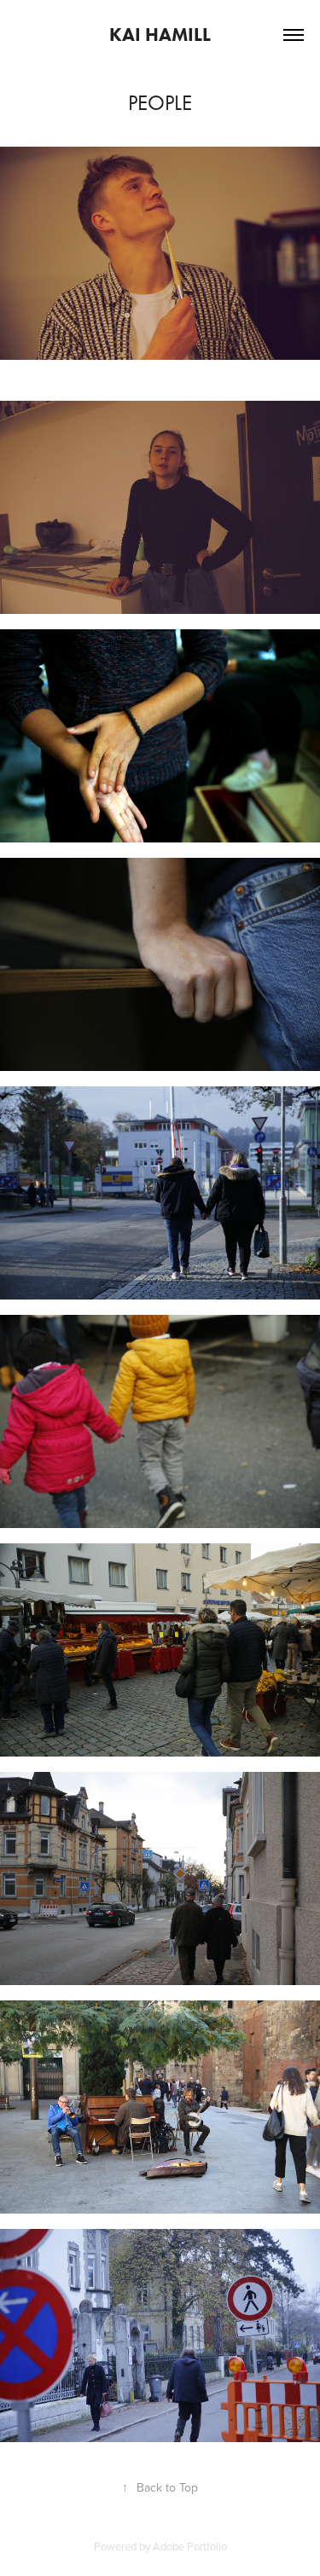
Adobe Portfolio (190, 2546)
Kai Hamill (160, 35)
